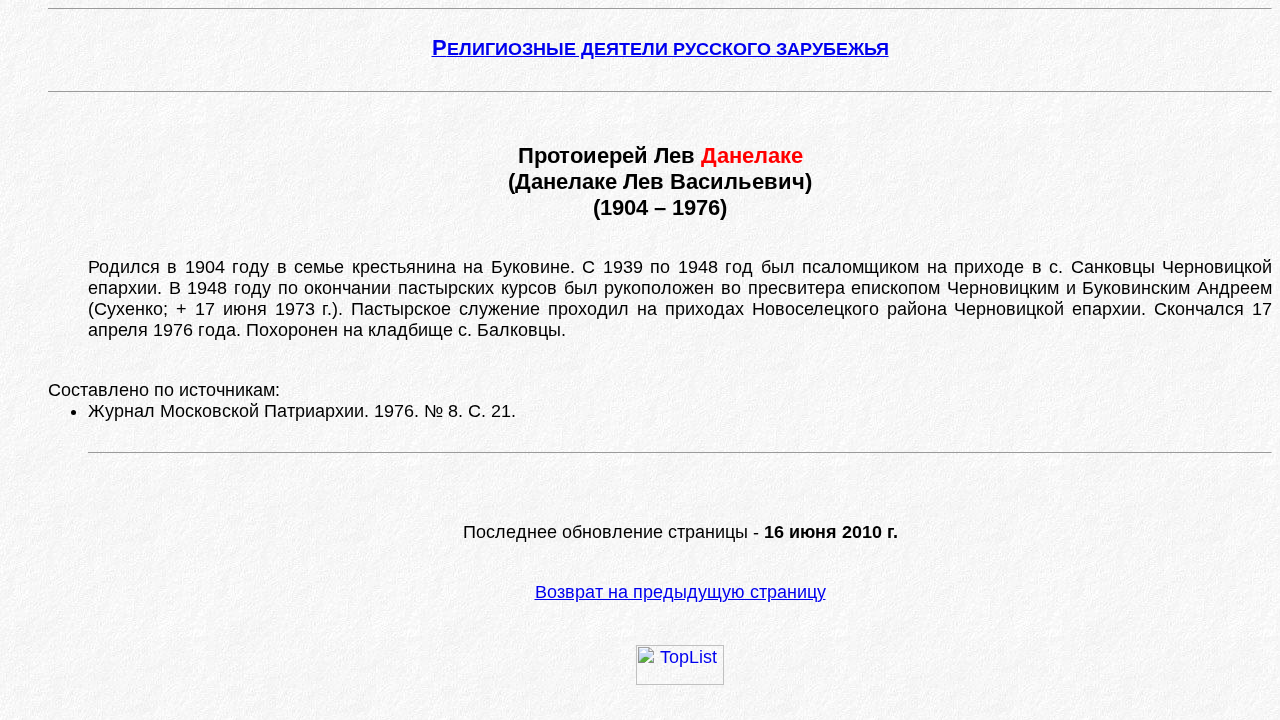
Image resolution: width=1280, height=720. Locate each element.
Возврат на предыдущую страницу (680, 592)
